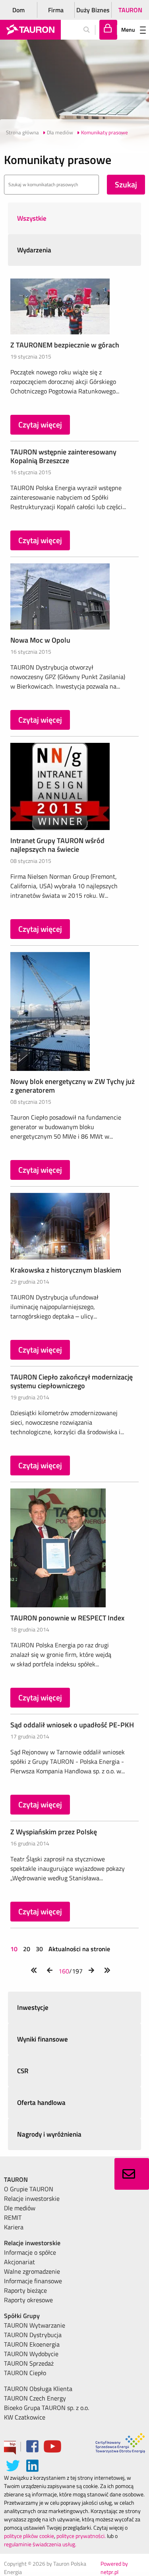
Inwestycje (33, 2007)
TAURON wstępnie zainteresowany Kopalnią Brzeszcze (63, 456)
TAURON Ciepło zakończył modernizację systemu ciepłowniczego (72, 1381)
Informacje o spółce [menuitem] (30, 2252)
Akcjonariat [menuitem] (19, 2262)
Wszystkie (32, 218)
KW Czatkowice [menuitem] (25, 2417)
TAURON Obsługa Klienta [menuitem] (38, 2389)
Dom (18, 10)
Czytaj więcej (40, 425)
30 (39, 1949)
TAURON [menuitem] (16, 2179)
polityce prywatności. (81, 2536)
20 (27, 1949)
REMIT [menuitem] (13, 2217)
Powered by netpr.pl (114, 2568)
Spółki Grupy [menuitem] (22, 2316)
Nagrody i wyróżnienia (49, 2134)
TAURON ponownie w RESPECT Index (67, 1618)
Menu (128, 30)
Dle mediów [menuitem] (20, 2208)
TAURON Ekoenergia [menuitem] (32, 2344)
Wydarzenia (34, 250)
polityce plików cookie (29, 2536)
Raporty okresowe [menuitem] (28, 2300)
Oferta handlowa (41, 2103)
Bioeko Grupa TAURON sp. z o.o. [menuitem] (46, 2408)
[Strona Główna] (30, 30)
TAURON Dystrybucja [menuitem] (33, 2335)
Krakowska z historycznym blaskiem (66, 1270)
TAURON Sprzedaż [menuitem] (29, 2363)
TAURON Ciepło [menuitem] (25, 2373)
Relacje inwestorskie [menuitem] (32, 2198)
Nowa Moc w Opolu (40, 640)
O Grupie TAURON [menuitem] (29, 2189)
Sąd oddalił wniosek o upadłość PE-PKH (72, 1725)
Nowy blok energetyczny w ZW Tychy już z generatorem (73, 1086)
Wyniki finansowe (43, 2039)
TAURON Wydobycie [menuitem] (31, 2354)
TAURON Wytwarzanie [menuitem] (35, 2325)
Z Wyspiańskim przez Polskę (54, 1832)
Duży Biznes (93, 10)
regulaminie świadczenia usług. (40, 2544)
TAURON (130, 10)
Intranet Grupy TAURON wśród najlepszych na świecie (57, 845)
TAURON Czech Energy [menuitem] (35, 2398)
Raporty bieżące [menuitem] (25, 2290)
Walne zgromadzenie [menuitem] (32, 2271)
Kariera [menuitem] (14, 2227)
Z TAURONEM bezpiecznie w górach (65, 345)
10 (15, 1949)
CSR (23, 2071)
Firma (56, 10)
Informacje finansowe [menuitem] (33, 2281)
